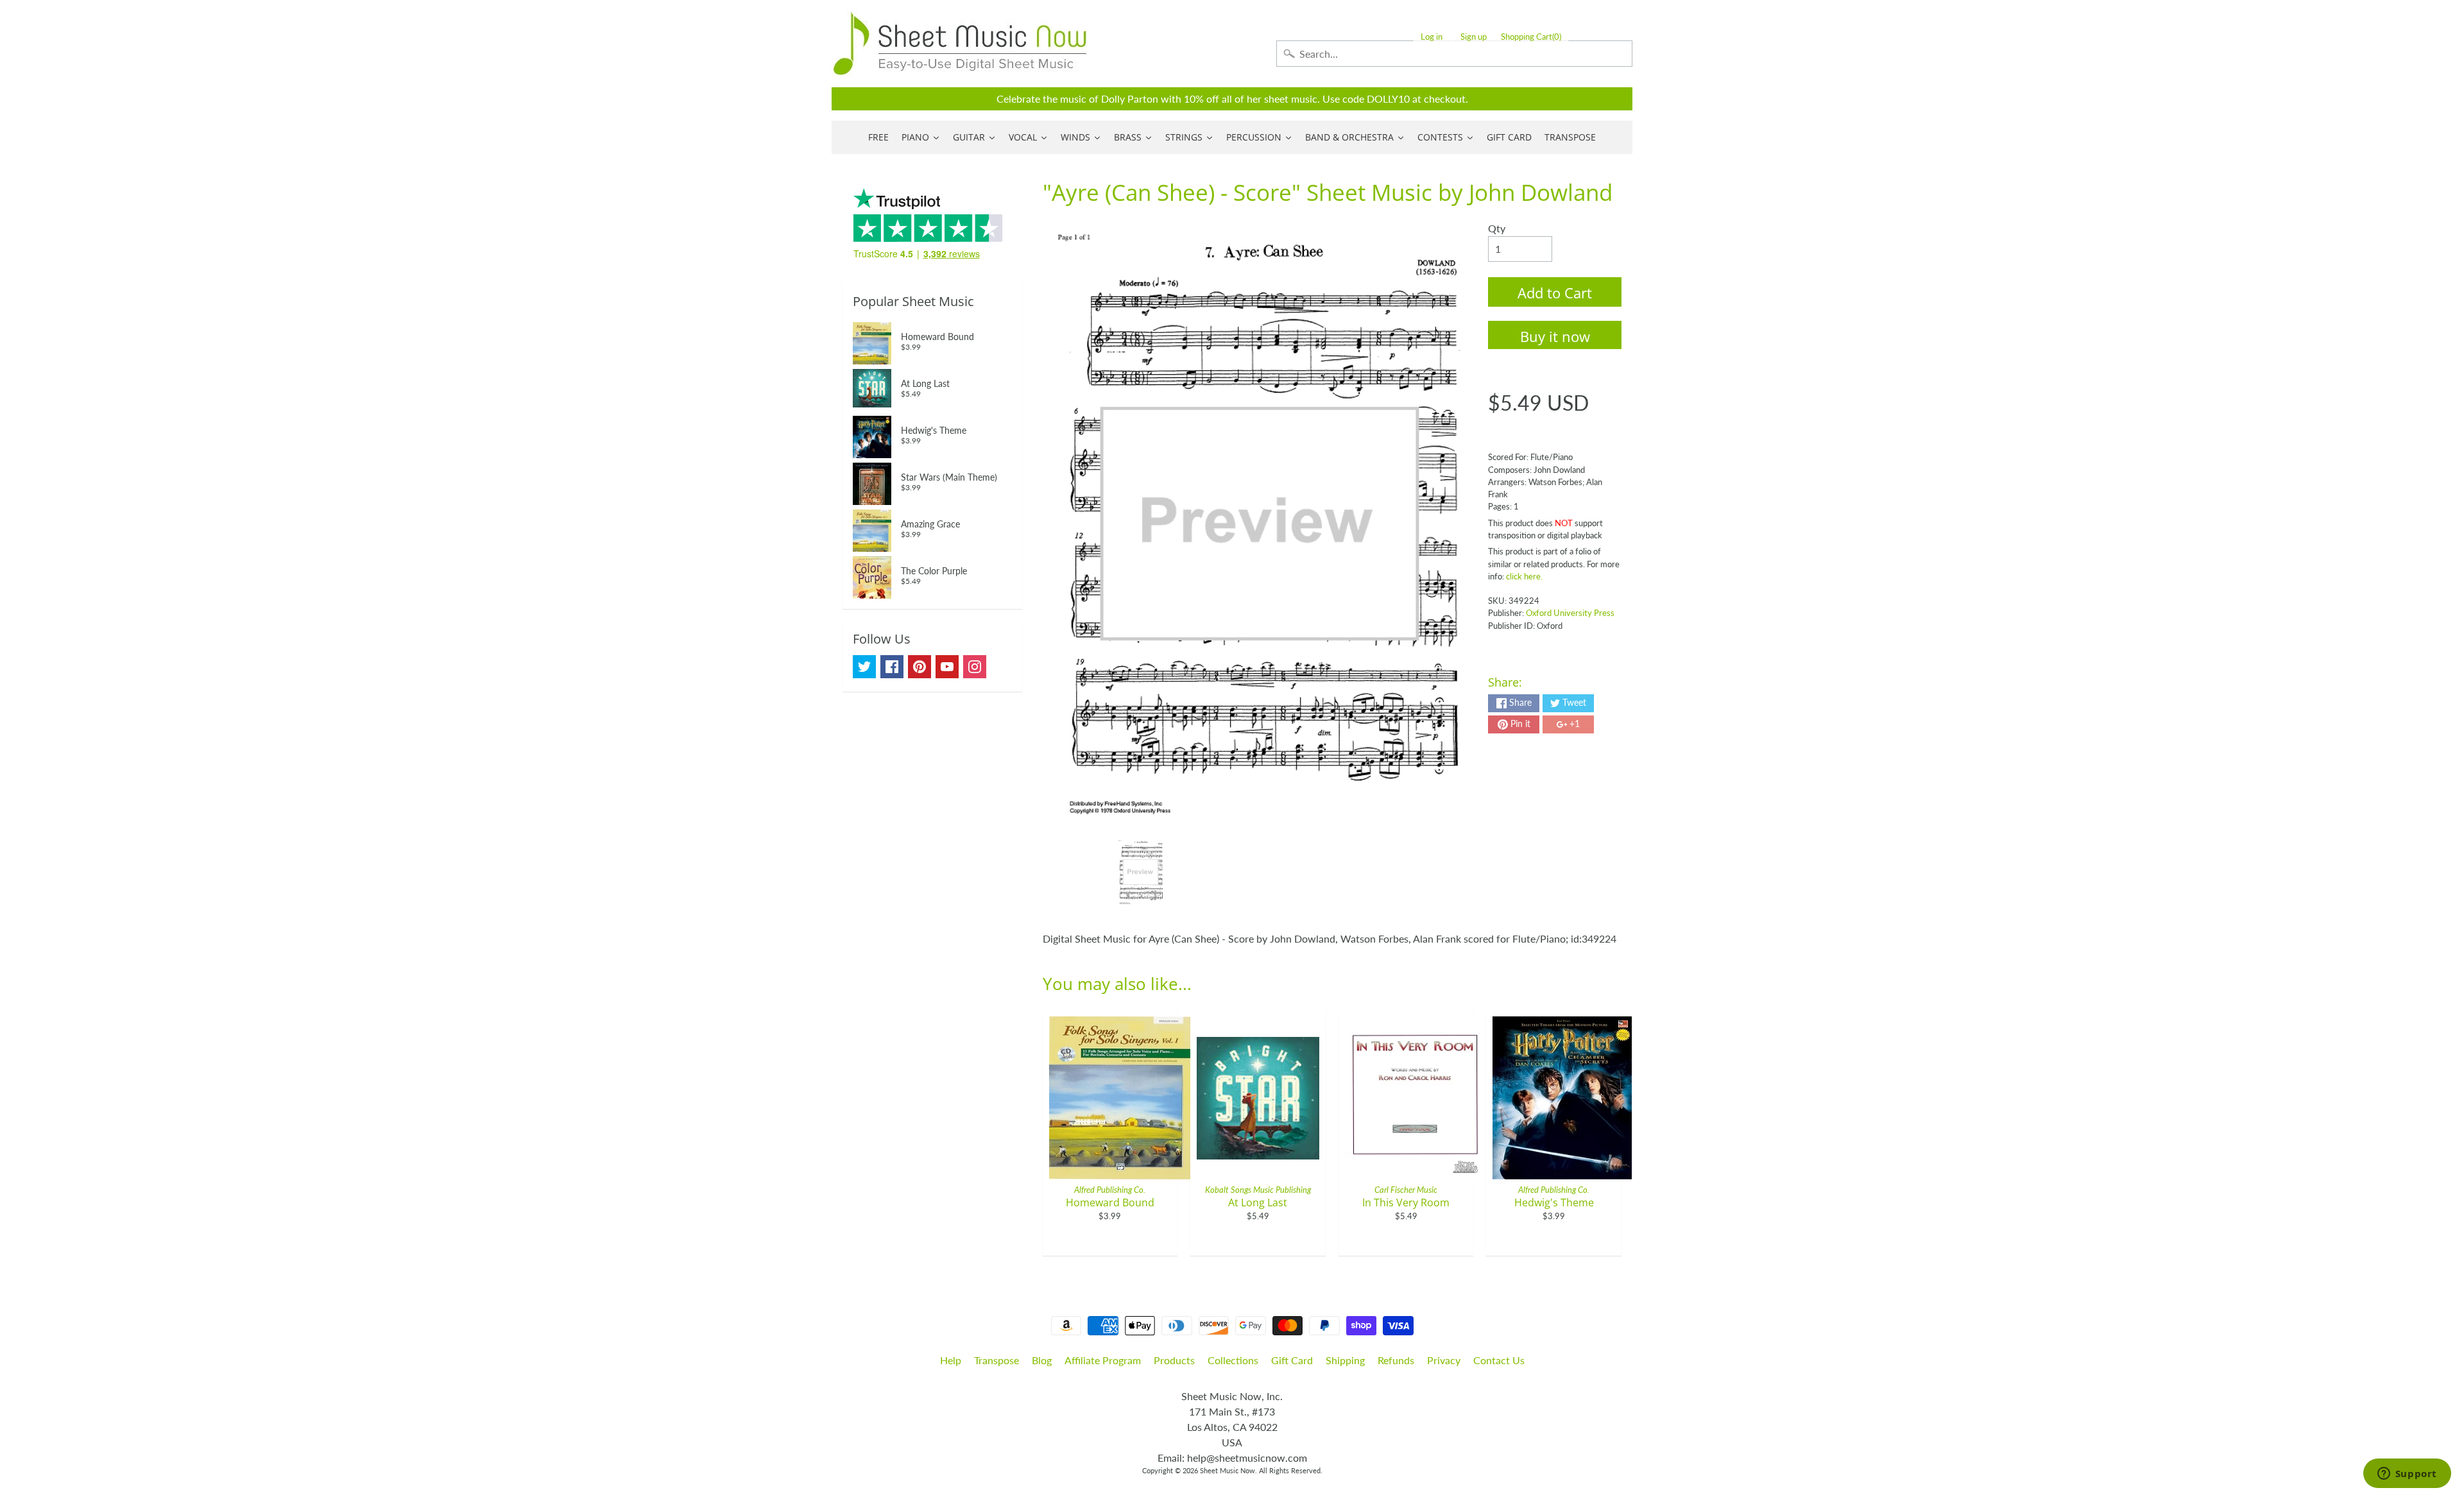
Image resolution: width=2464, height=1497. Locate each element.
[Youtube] (947, 667)
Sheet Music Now (1228, 1470)
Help (951, 1360)
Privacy (1444, 1360)
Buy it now (1555, 336)
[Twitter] (864, 667)
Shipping (1345, 1360)
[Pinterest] (920, 667)
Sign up (1474, 37)
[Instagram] (975, 667)
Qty (1497, 228)
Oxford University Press (1570, 613)
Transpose (997, 1360)
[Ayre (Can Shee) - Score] (1141, 872)
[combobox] (1454, 54)
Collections (1233, 1360)
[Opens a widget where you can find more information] (2407, 1475)
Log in (1432, 37)
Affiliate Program (1103, 1360)
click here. (1524, 576)
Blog (1042, 1360)
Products (1174, 1360)
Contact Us (1499, 1360)
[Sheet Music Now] (960, 44)
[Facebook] (892, 667)
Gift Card (1292, 1360)
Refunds (1396, 1360)
